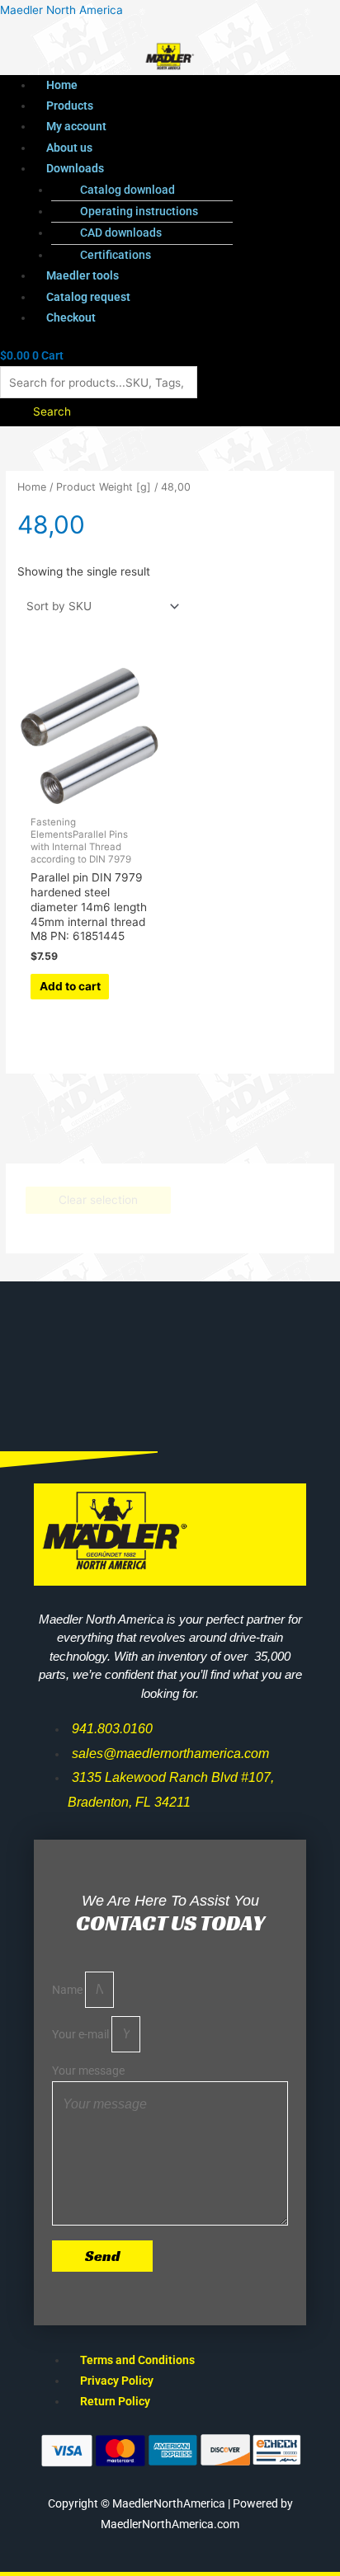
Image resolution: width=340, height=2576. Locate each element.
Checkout (71, 317)
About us (69, 148)
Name (68, 1990)
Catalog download (127, 190)
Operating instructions (139, 211)
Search (52, 411)
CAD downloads (121, 233)
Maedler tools (83, 275)
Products (70, 106)
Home (62, 85)
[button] (187, 169)
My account (76, 126)
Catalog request (88, 297)
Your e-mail (82, 2034)
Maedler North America (61, 10)
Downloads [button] (75, 168)
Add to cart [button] (70, 986)
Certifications (116, 255)
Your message (88, 2071)
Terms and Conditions (137, 2360)
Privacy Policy (117, 2381)
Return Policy (115, 2401)
